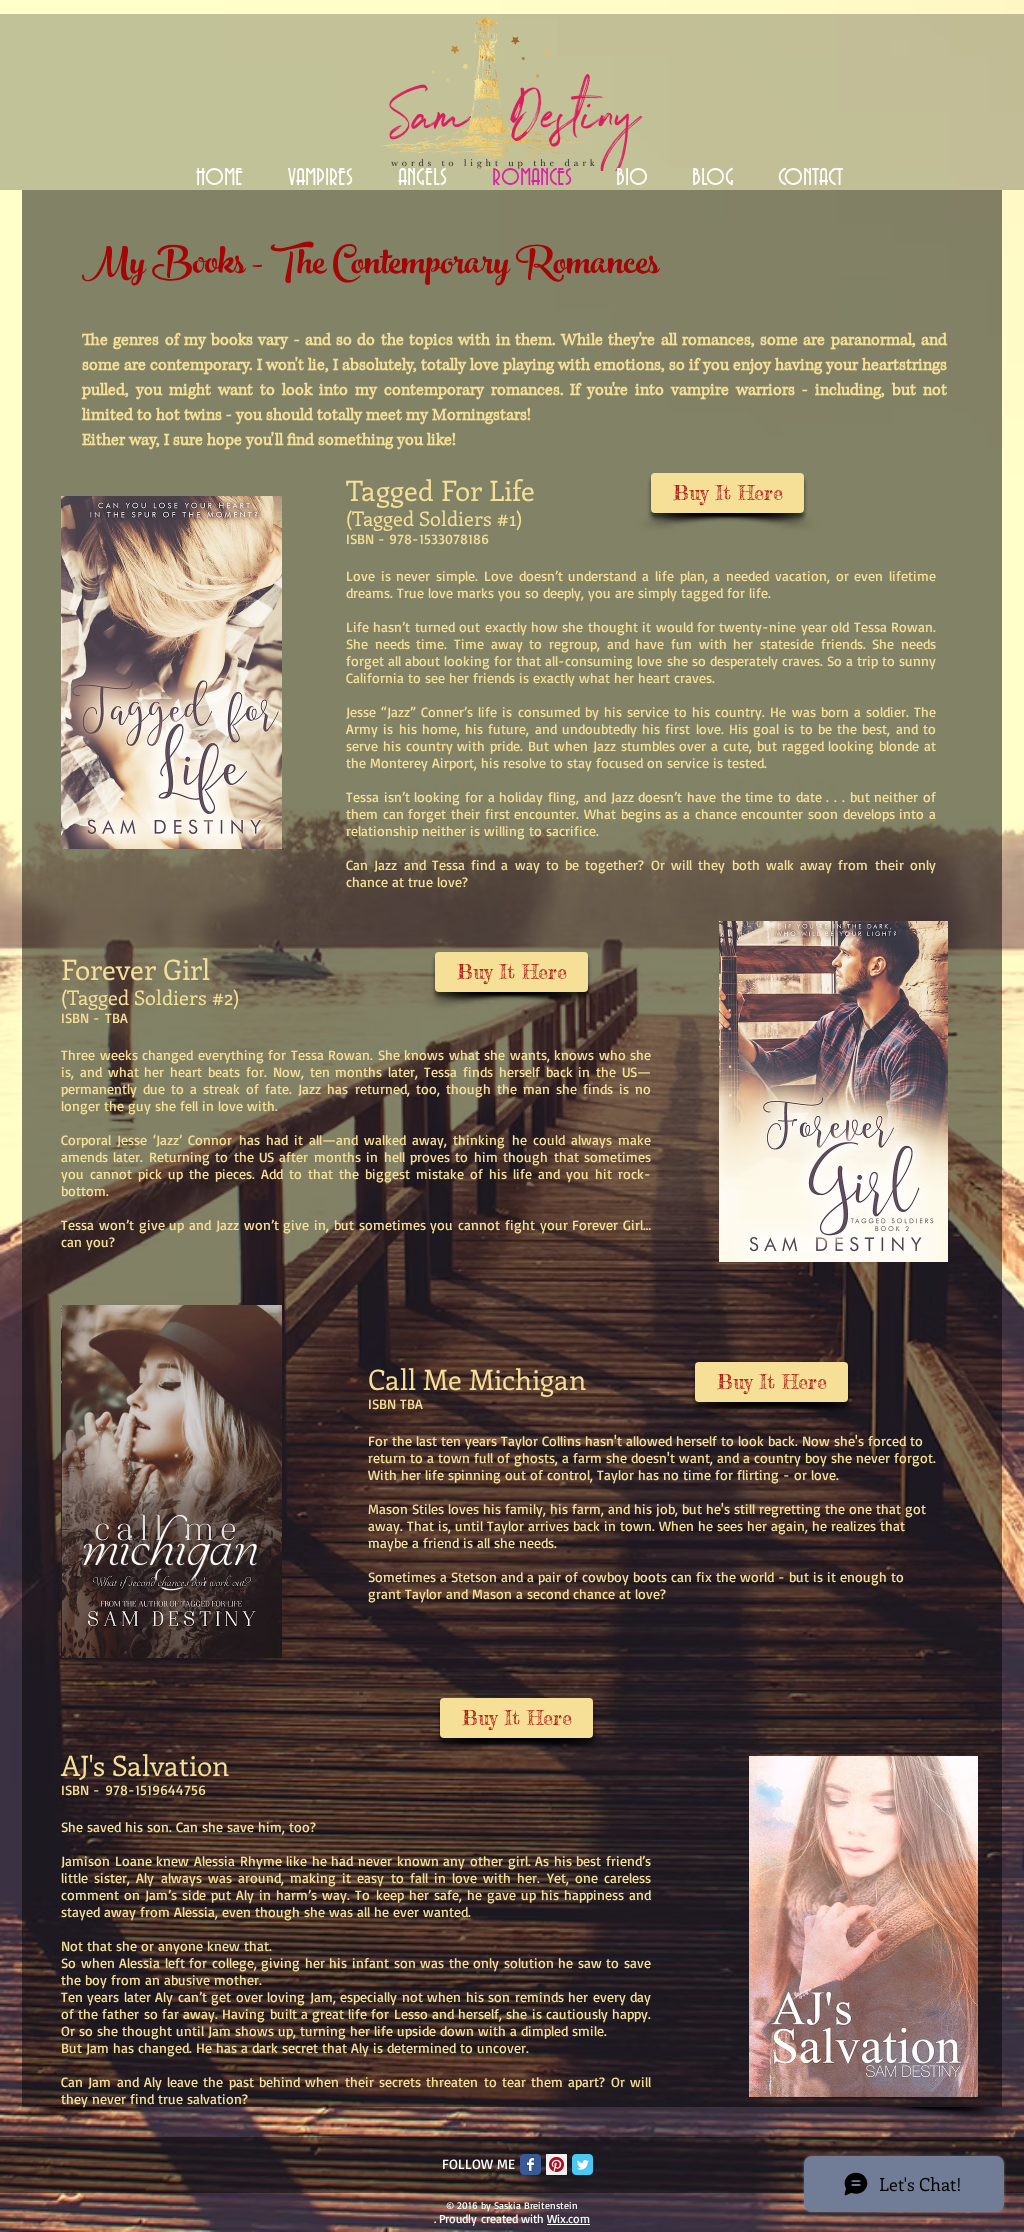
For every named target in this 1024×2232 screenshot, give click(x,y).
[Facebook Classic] (530, 2164)
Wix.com (568, 2218)
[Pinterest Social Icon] (556, 2164)
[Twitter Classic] (582, 2164)
